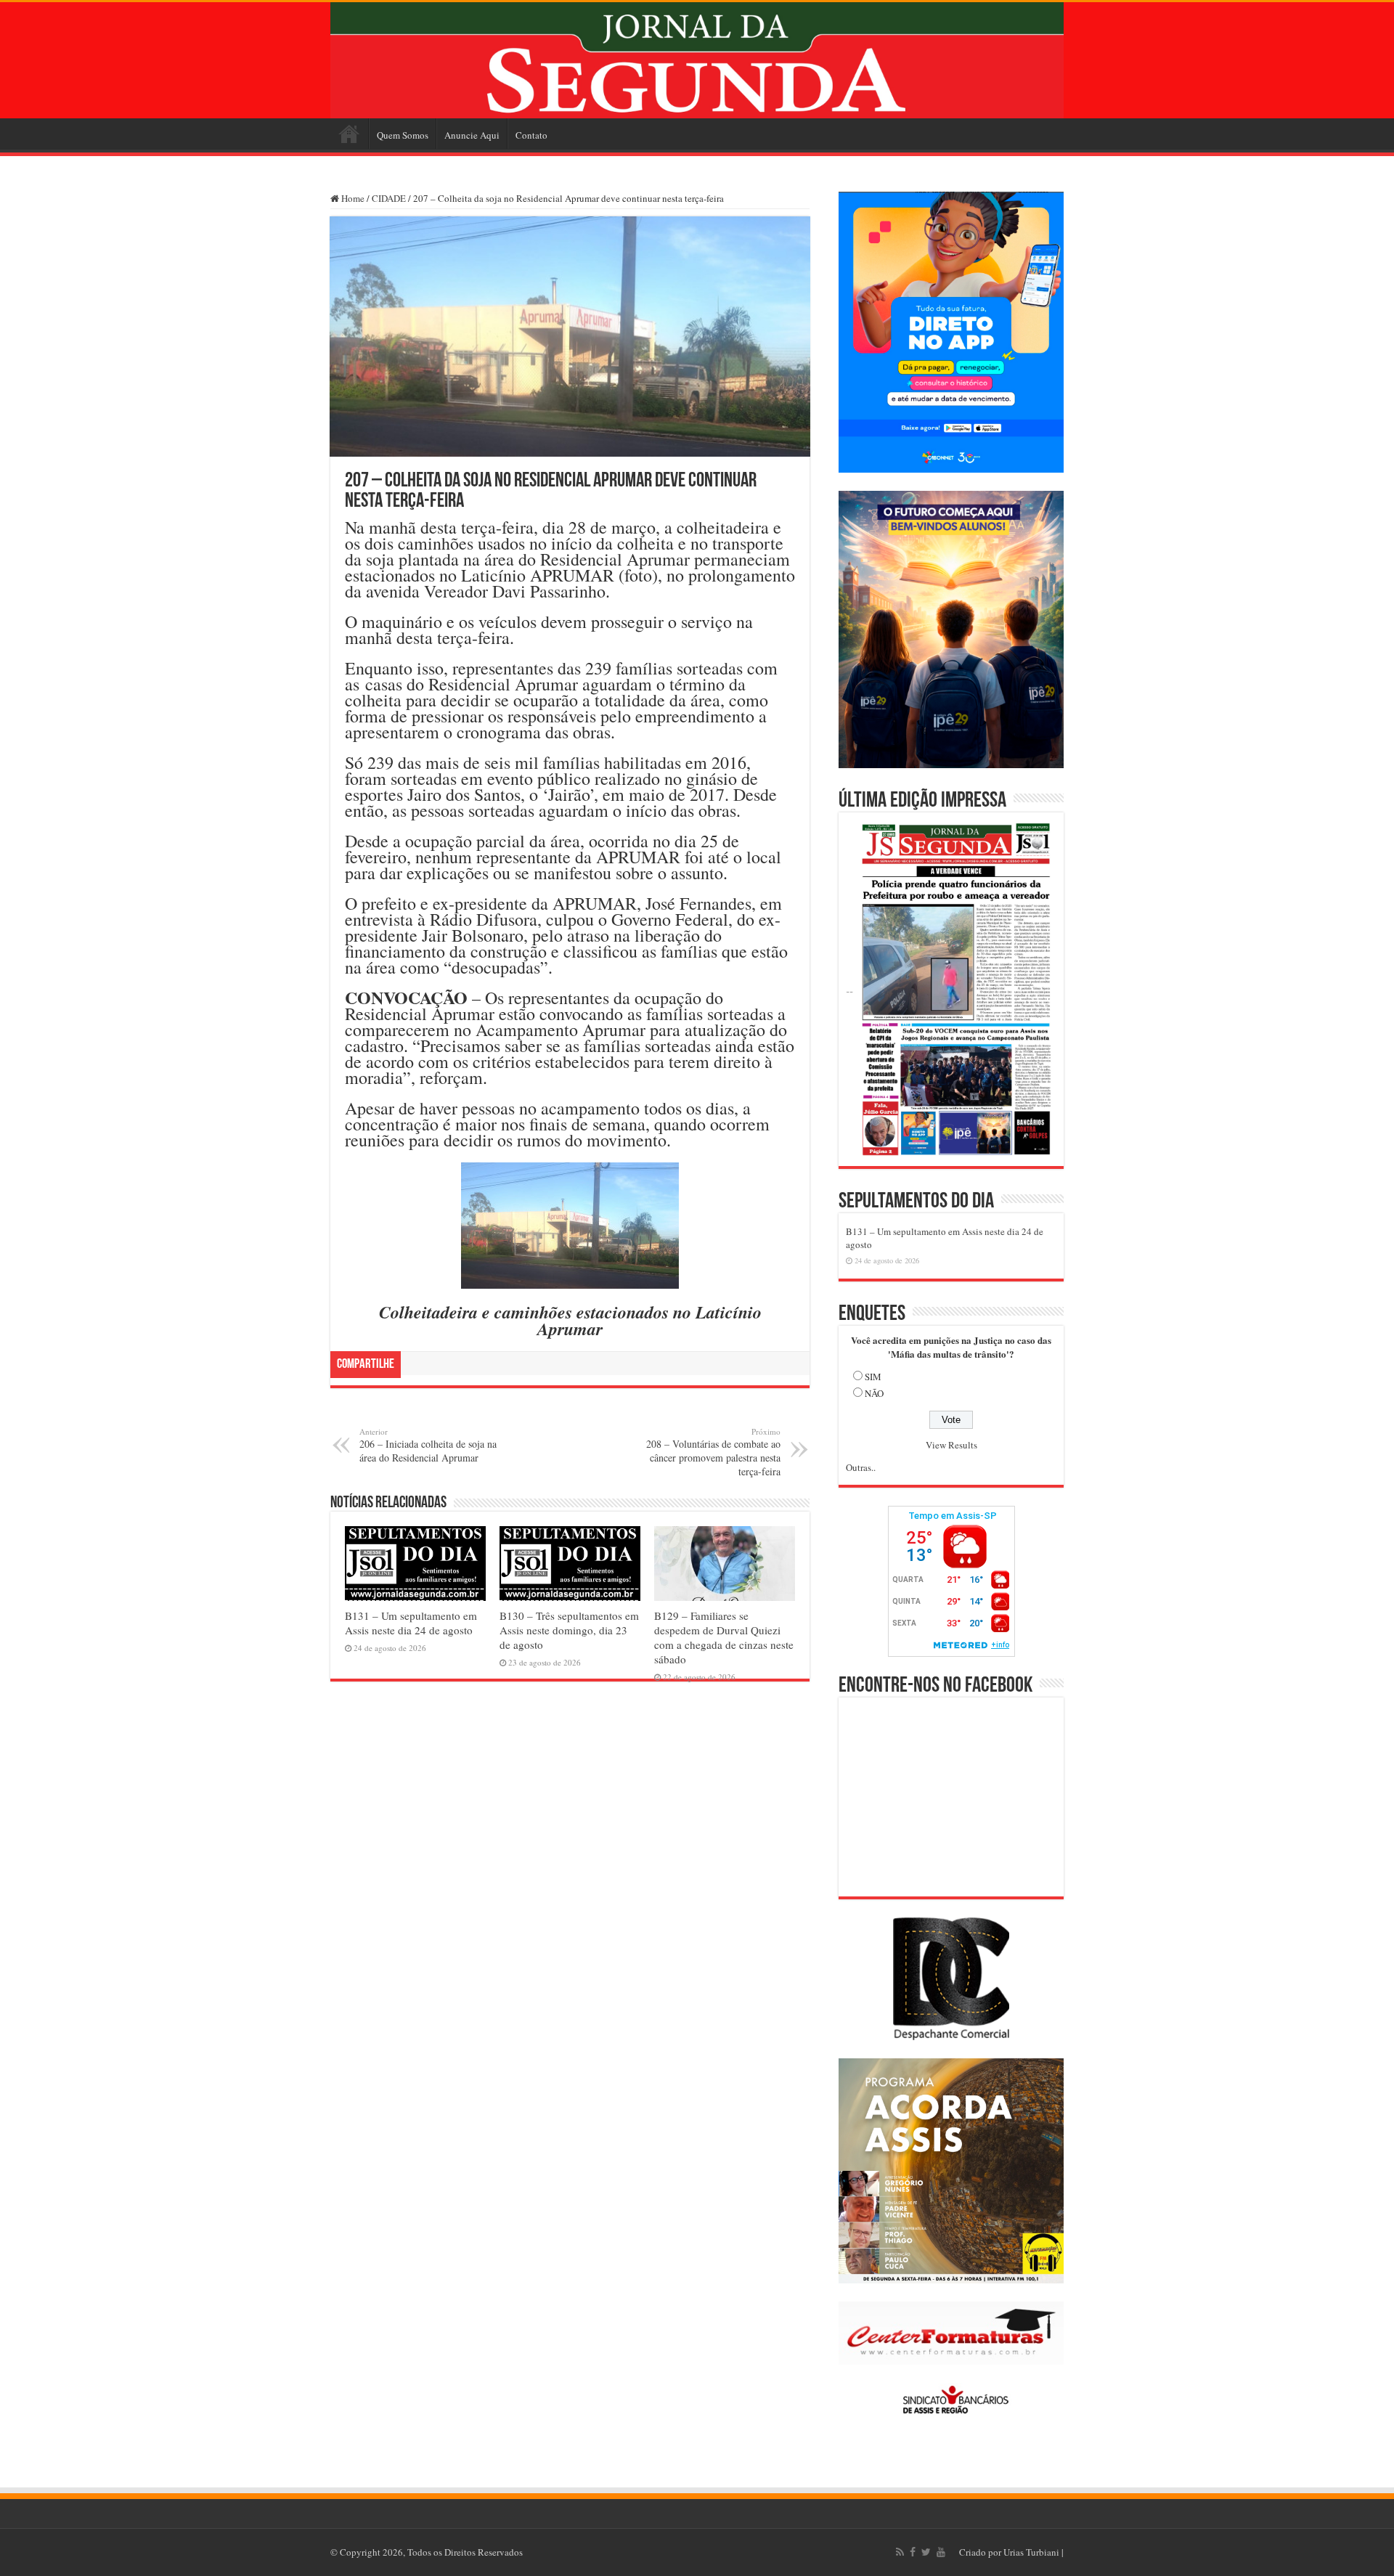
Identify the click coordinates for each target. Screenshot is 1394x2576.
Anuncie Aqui (472, 135)
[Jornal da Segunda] (697, 60)
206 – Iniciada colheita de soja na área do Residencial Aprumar (428, 1445)
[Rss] (900, 2552)
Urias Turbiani (1031, 2552)
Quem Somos (403, 135)
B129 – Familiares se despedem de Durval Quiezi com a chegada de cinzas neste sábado (724, 1637)
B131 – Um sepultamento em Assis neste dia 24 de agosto (411, 1623)
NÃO (874, 1393)
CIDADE (389, 198)
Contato (531, 135)
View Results (951, 1445)
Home (349, 134)
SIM (873, 1377)
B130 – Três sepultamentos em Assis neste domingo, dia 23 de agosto (569, 1630)
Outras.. (861, 1467)
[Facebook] (913, 2552)
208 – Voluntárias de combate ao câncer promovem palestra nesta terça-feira (713, 1452)
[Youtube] (941, 2552)
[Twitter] (926, 2552)
